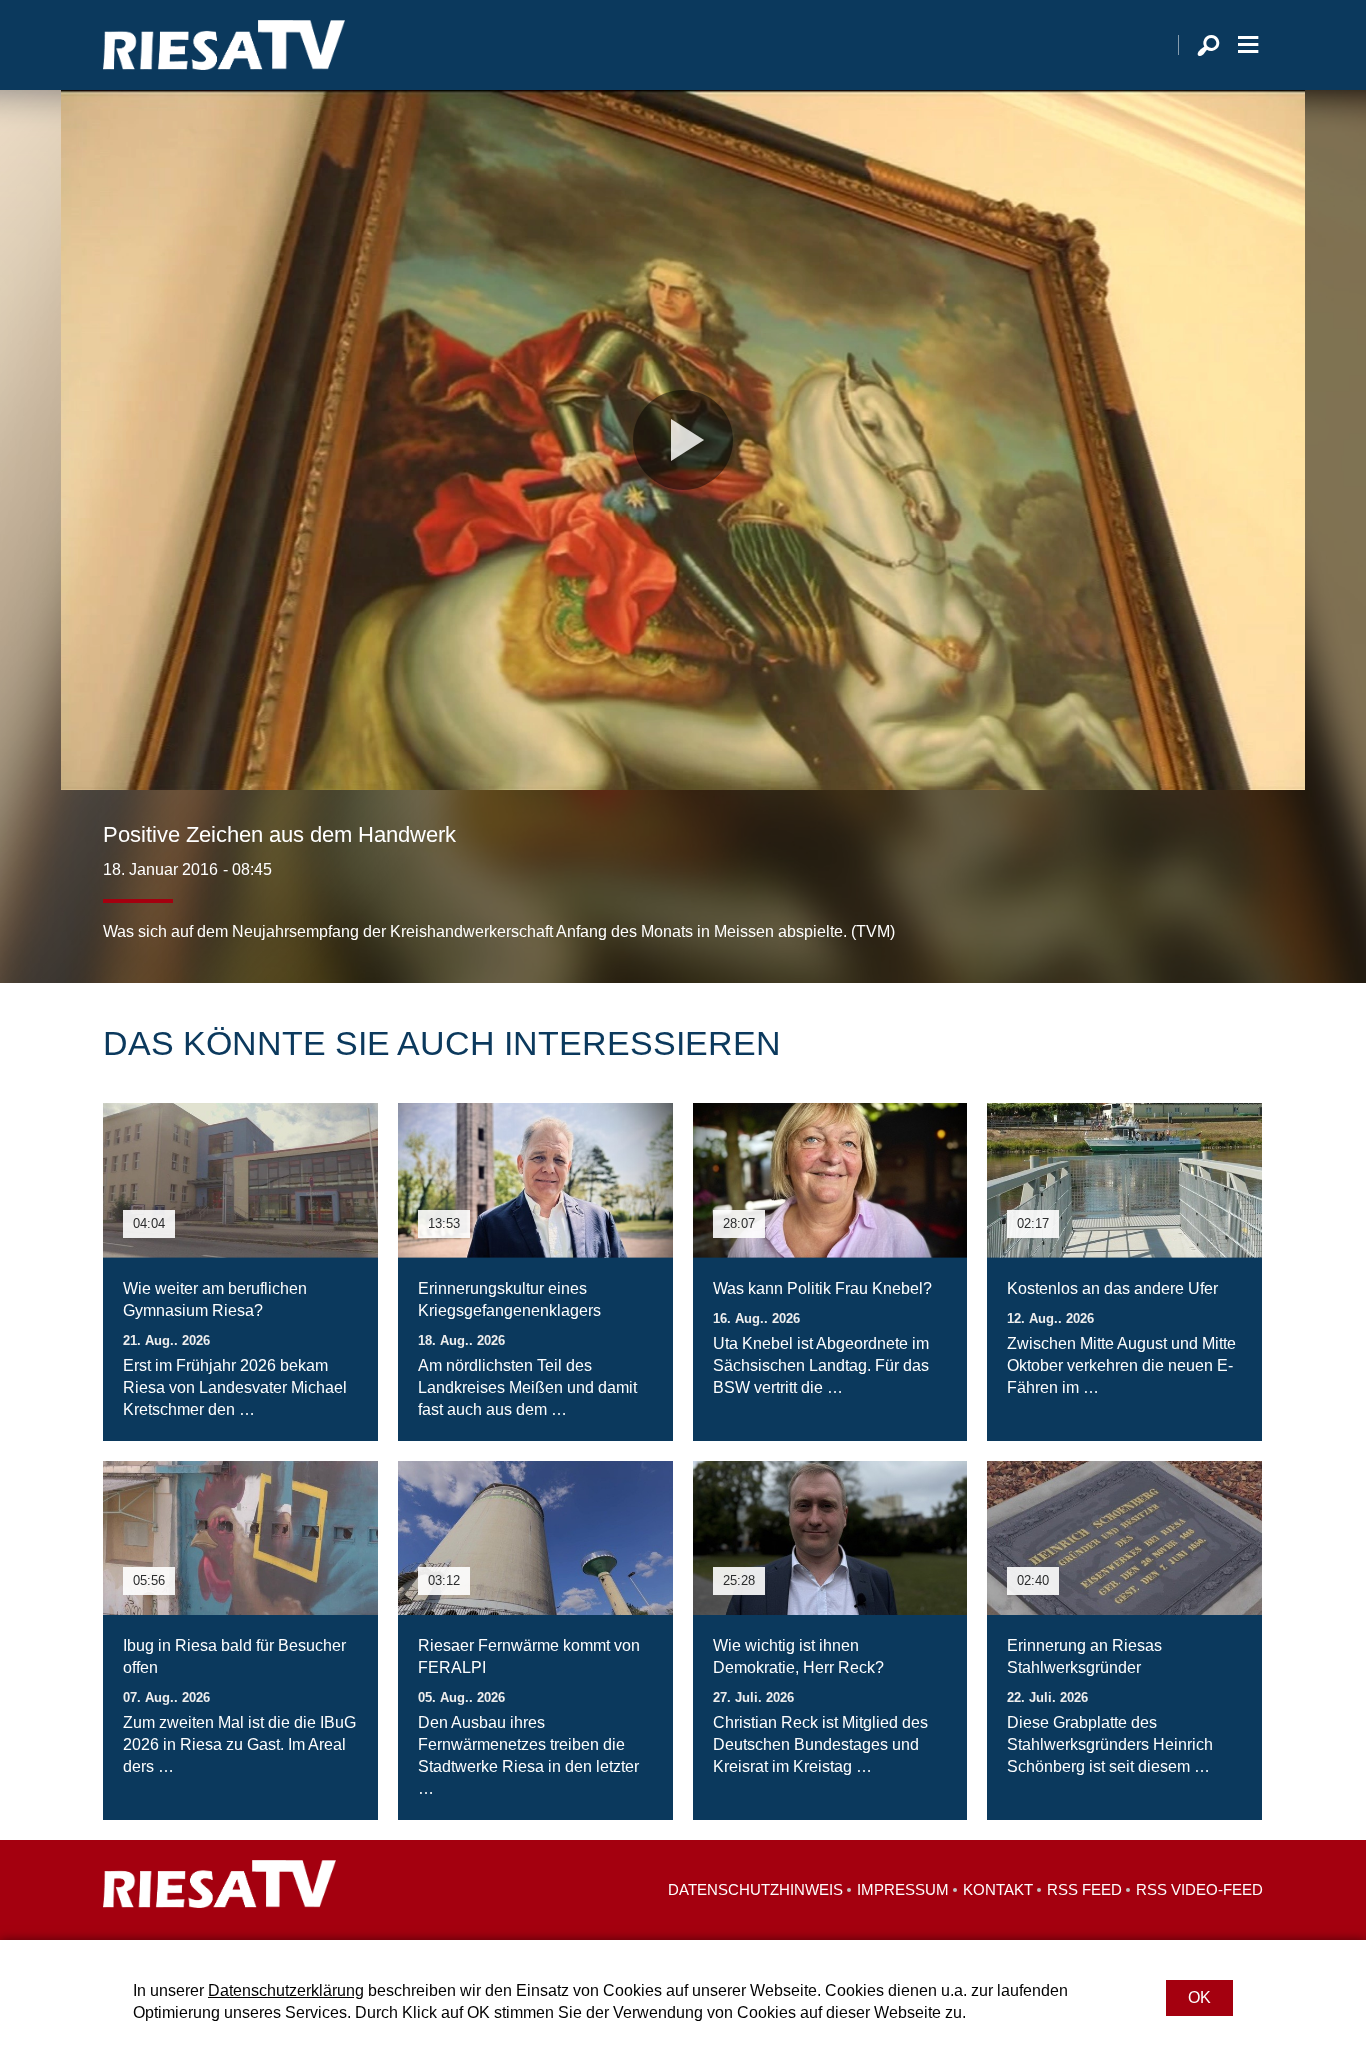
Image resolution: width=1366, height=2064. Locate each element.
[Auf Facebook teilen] (1119, 903)
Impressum (903, 1889)
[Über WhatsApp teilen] (1203, 903)
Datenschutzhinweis (755, 1889)
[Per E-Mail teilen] (1243, 903)
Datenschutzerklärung (286, 1990)
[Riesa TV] (224, 45)
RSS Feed (1084, 1889)
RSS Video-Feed (1199, 1889)
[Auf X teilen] (1159, 903)
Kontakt (998, 1889)
